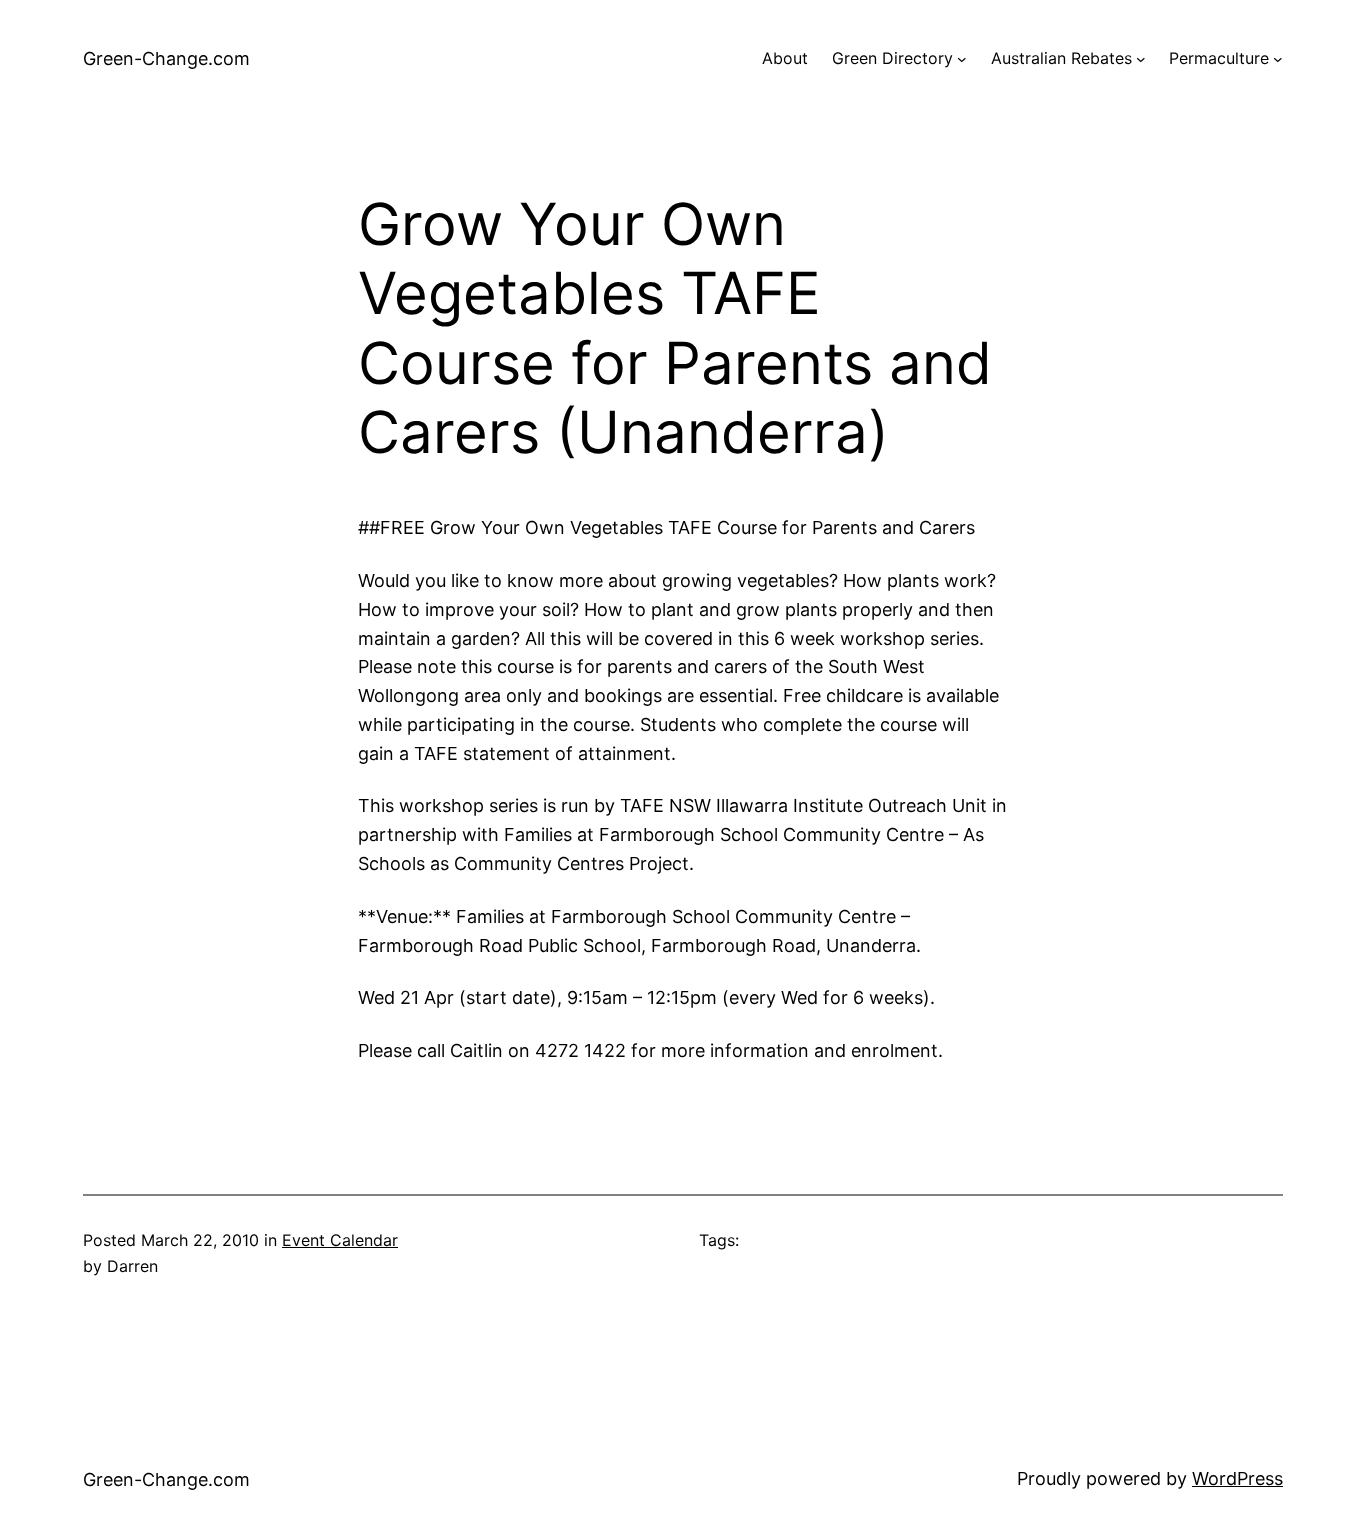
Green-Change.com (166, 58)
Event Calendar (340, 1240)
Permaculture (1219, 58)
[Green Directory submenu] (962, 59)
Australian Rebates (1061, 58)
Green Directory (892, 58)
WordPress (1237, 1478)
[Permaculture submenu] (1278, 59)
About (785, 58)
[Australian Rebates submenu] (1141, 59)
